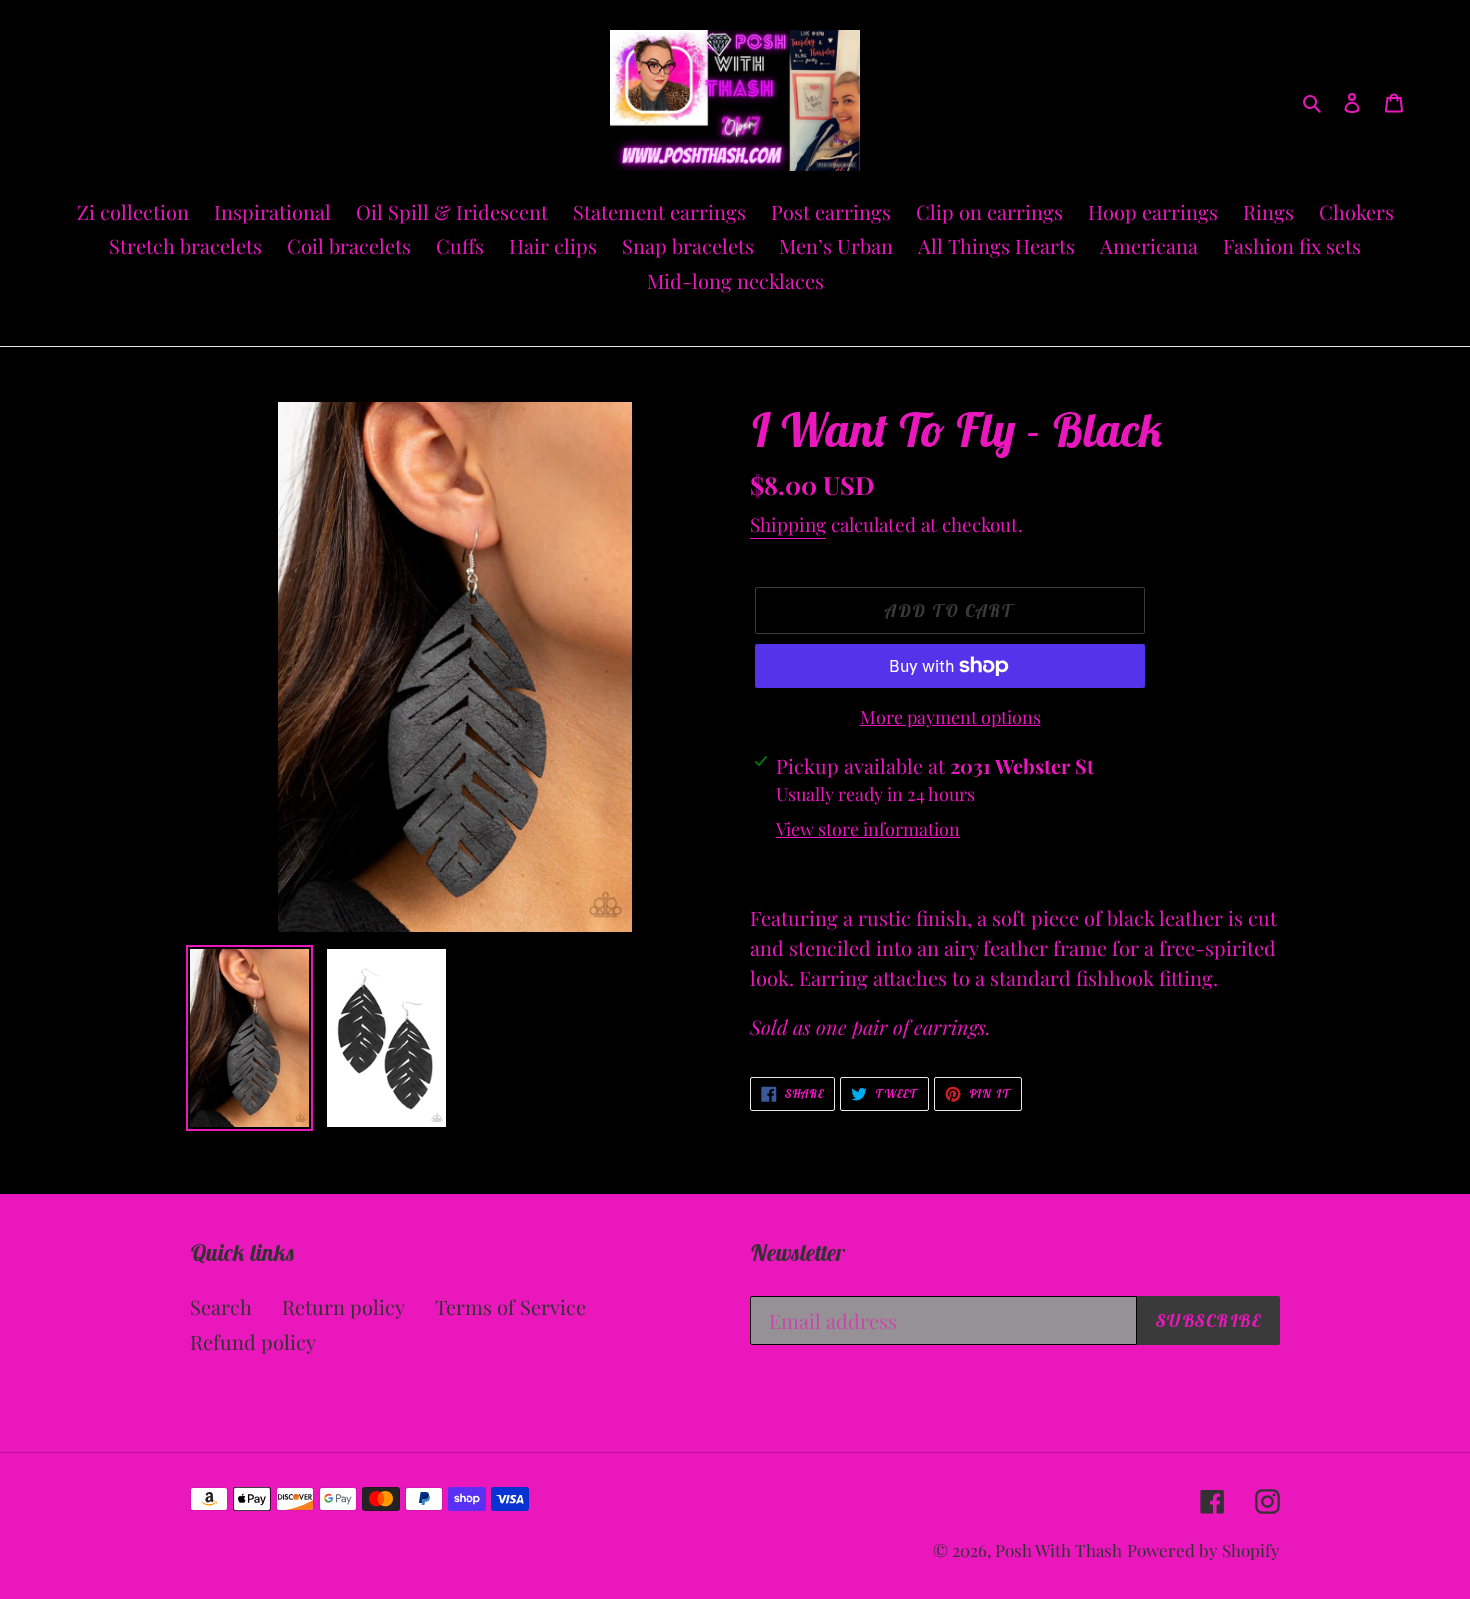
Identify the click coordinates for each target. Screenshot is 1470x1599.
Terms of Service (510, 1306)
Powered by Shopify (1203, 1550)
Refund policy (253, 1341)
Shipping (788, 524)
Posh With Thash (1058, 1550)
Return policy (343, 1306)
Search (221, 1306)
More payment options (950, 717)
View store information (868, 829)
